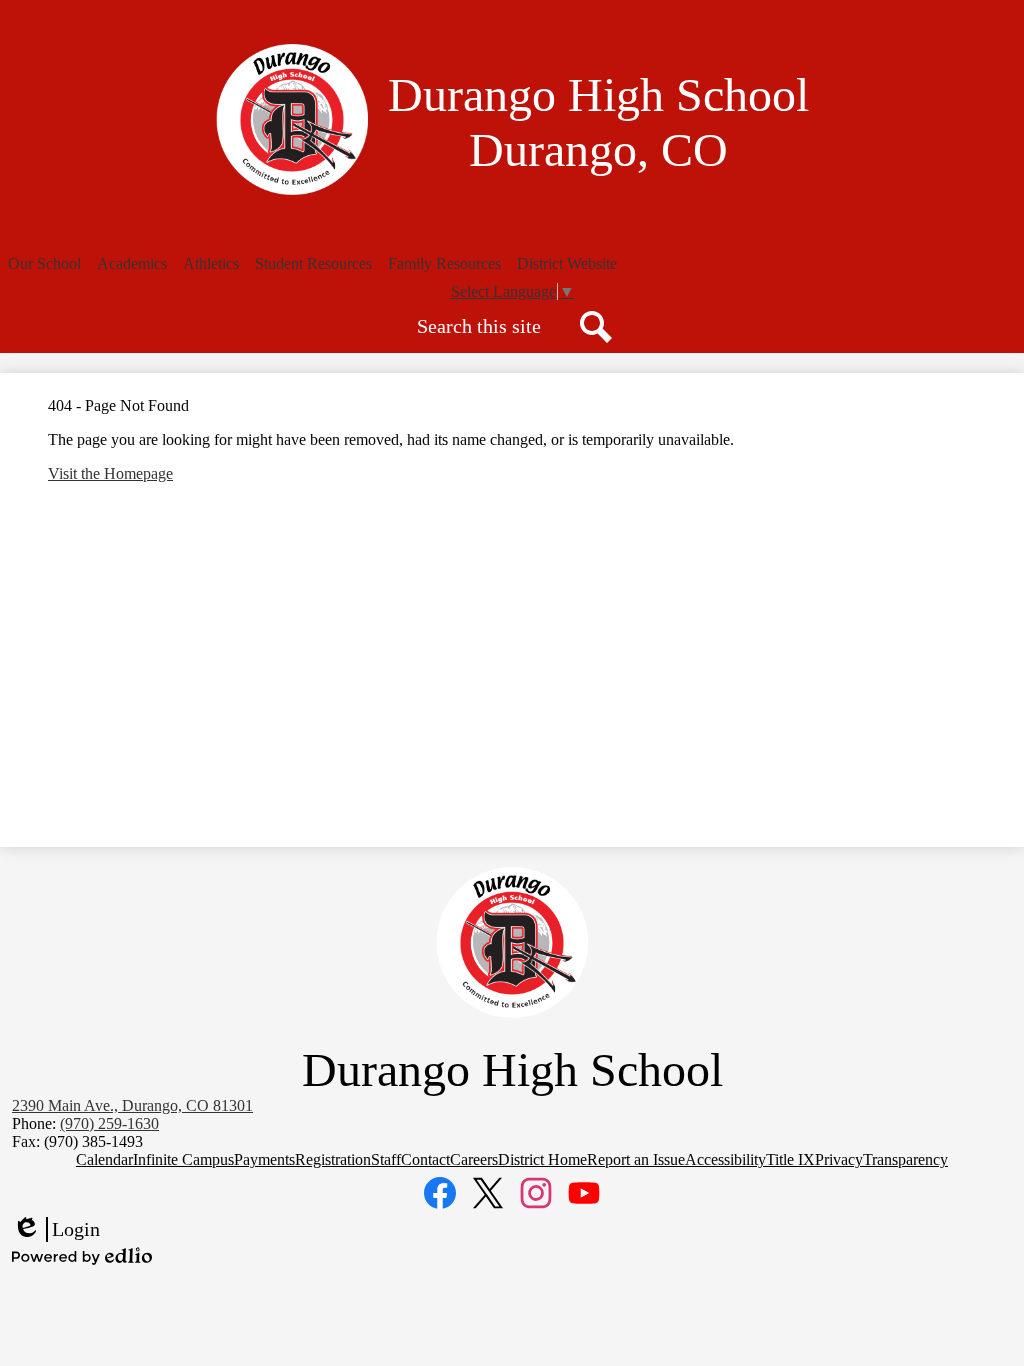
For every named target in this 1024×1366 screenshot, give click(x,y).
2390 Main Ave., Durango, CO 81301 (132, 1105)
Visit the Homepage (110, 473)
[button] (44, 264)
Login (56, 1230)
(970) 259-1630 (109, 1123)
